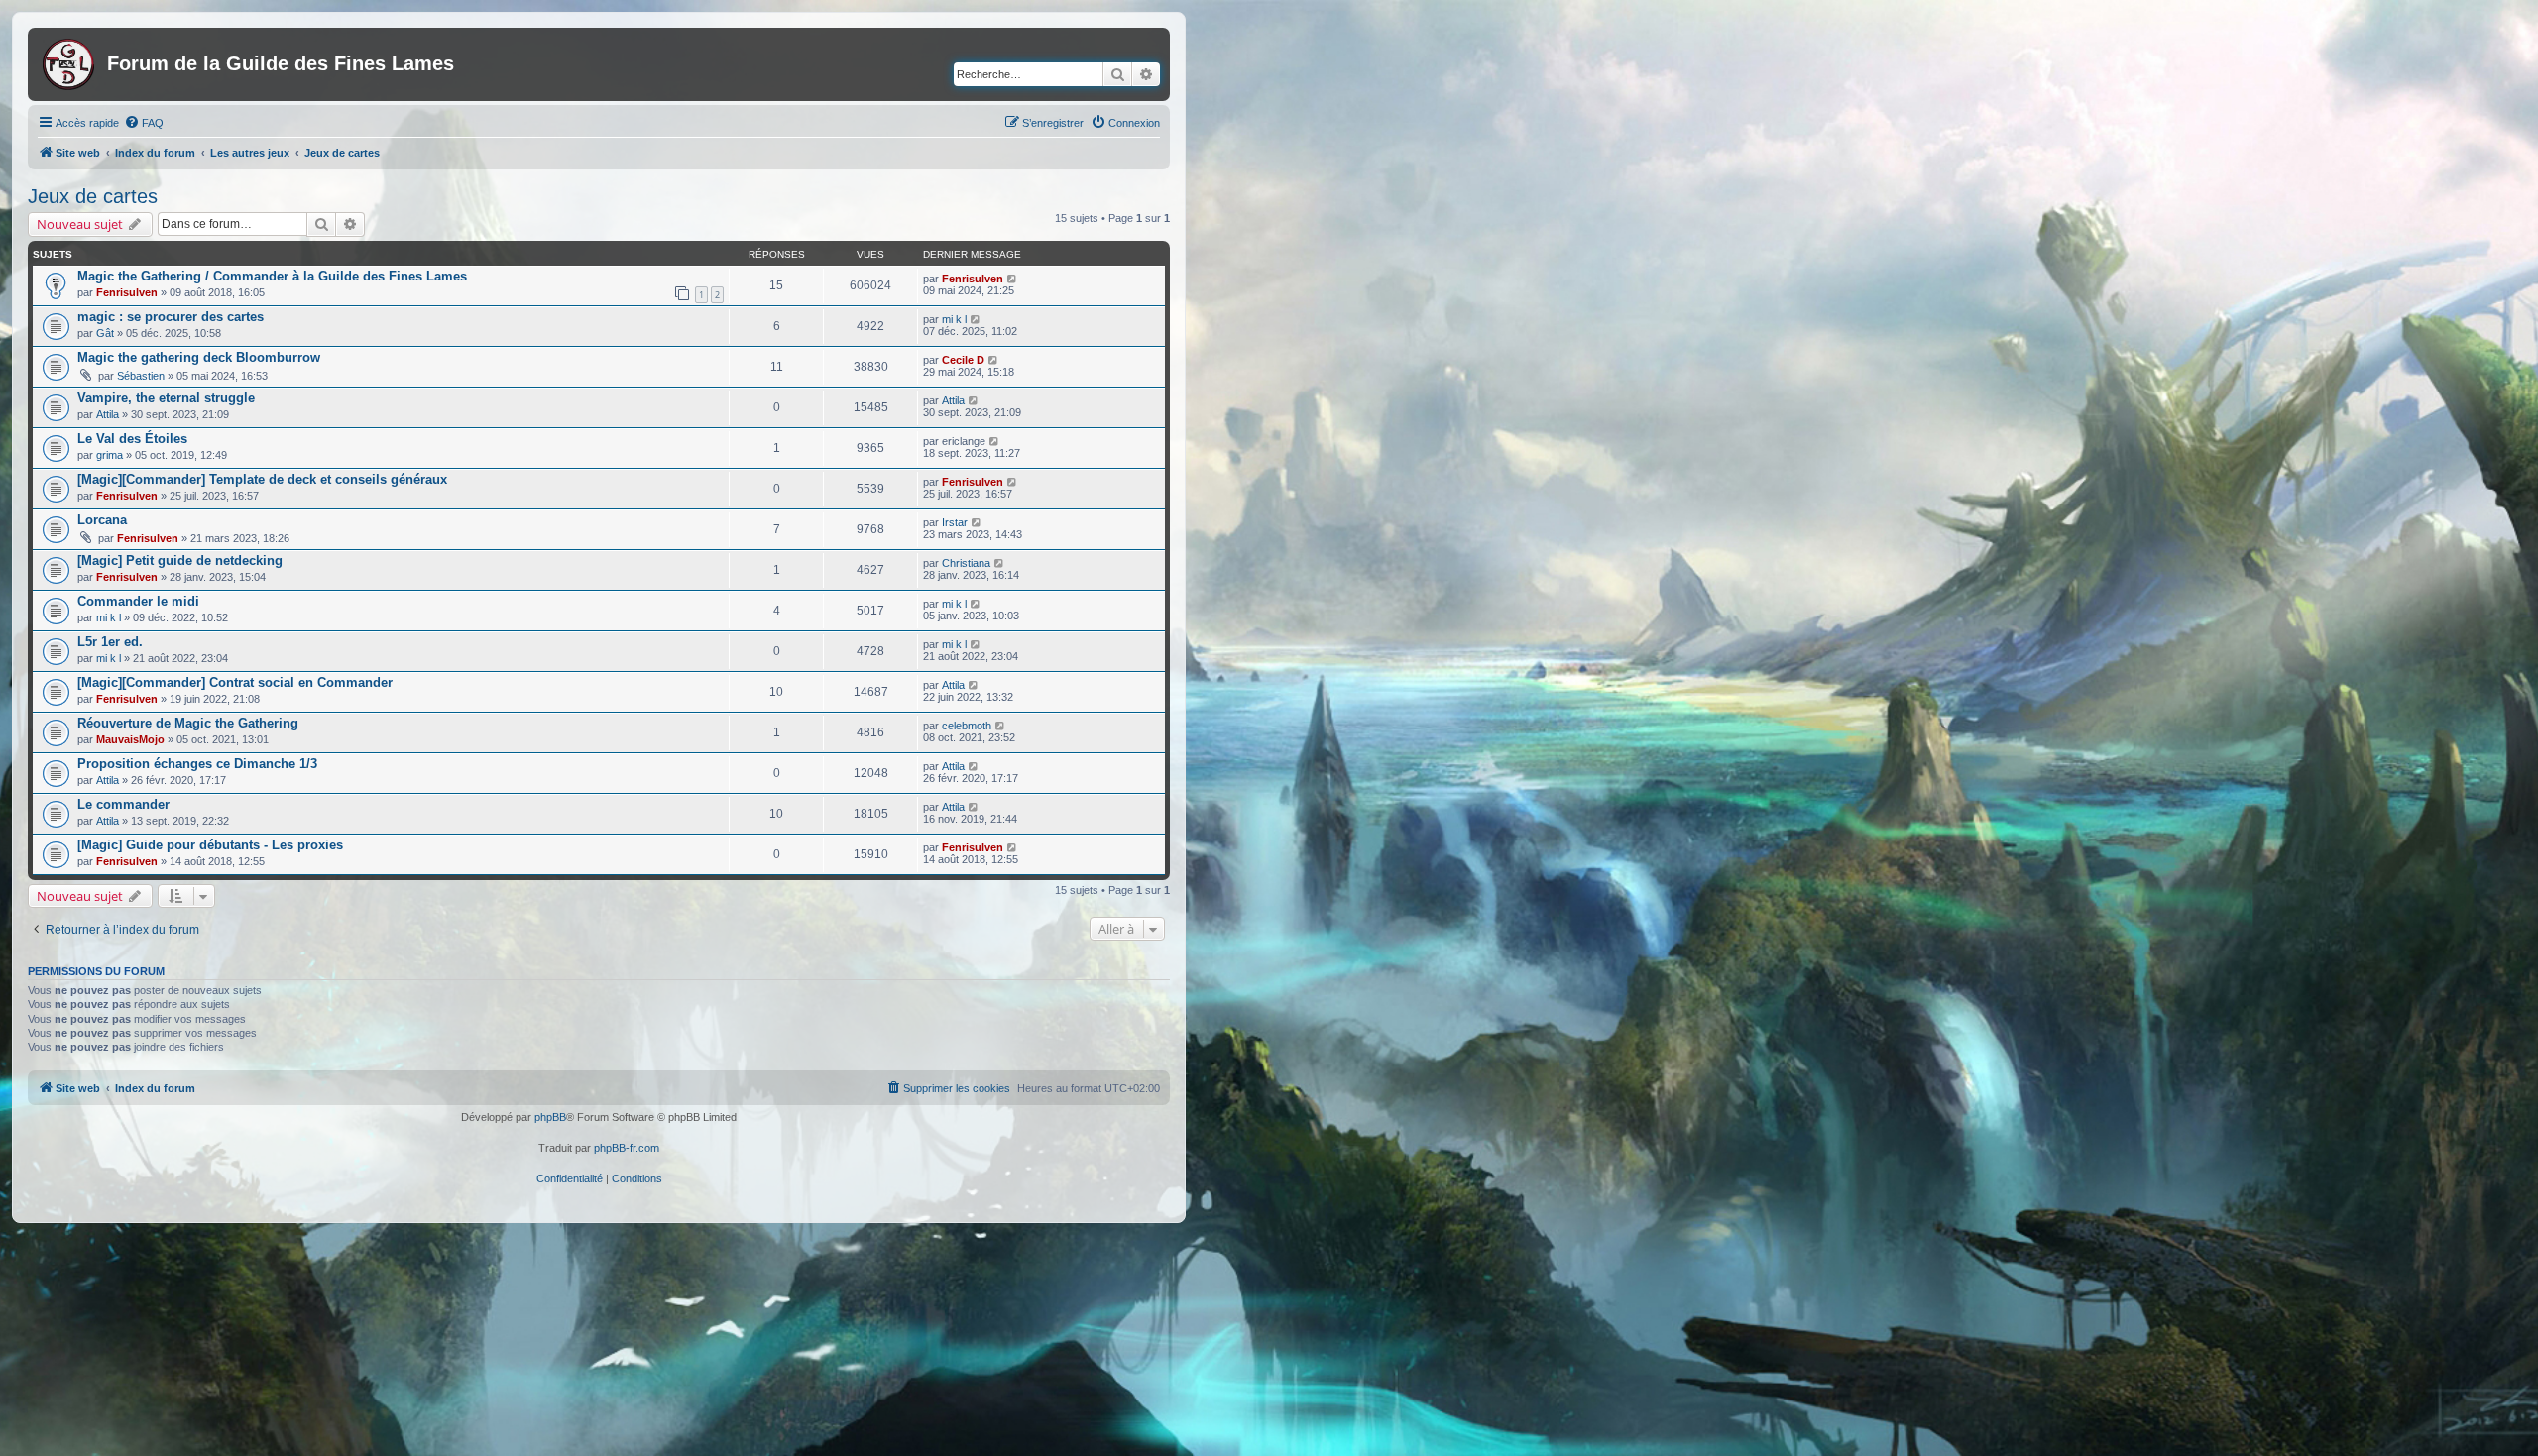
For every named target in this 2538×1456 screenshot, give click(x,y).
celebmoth (967, 726)
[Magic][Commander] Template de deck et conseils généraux (262, 479)
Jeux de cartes (93, 196)
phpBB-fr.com (627, 1148)
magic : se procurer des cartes (171, 317)
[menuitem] (144, 123)
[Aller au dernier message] (1013, 279)
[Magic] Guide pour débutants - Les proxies (210, 845)
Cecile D (963, 360)
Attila (108, 414)
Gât (105, 333)
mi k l (954, 319)
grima (110, 455)
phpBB (550, 1117)
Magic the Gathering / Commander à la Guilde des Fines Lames (272, 276)
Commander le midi (138, 601)
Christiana (966, 563)
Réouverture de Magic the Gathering (188, 723)
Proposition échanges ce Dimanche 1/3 (197, 764)
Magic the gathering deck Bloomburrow (199, 357)
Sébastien (141, 376)
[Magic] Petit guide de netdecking (180, 560)
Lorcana (102, 520)
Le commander (123, 804)
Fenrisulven (127, 292)
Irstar (955, 522)
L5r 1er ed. (110, 642)
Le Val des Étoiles (132, 439)
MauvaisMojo (130, 739)
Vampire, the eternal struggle (166, 398)
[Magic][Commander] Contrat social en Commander (235, 682)
